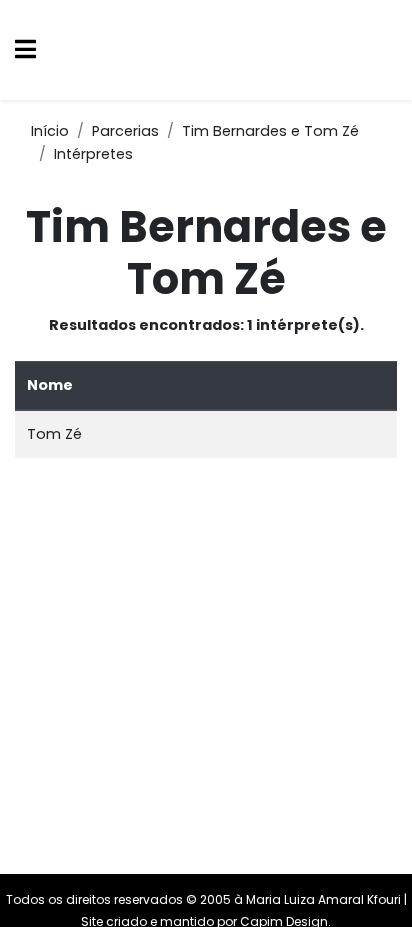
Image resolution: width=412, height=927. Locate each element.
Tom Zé (54, 434)
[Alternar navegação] (25, 50)
